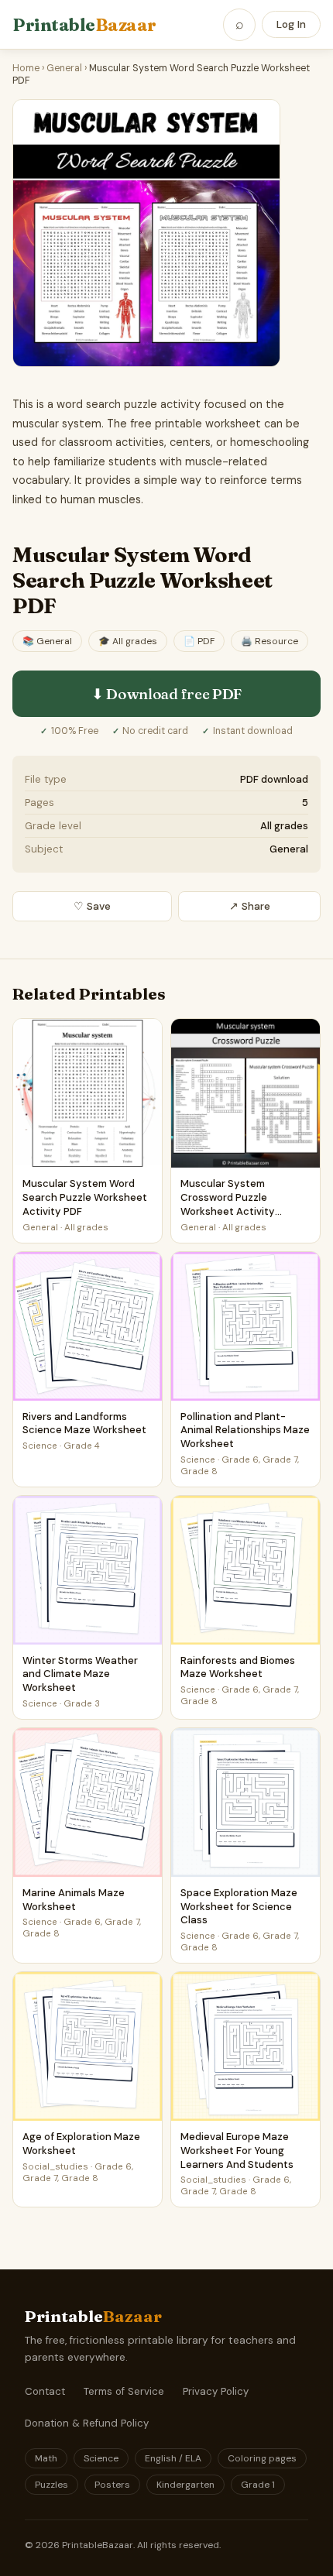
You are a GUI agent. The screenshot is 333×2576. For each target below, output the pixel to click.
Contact (45, 2391)
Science (101, 2458)
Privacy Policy (216, 2391)
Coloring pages (262, 2458)
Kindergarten (185, 2485)
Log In (291, 24)
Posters (112, 2485)
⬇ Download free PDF (166, 694)
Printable (84, 25)
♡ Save (92, 906)
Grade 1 (258, 2485)
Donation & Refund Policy (87, 2423)
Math (46, 2458)
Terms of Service (124, 2391)
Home (26, 68)
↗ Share (250, 906)
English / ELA (173, 2458)
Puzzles (51, 2485)
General (64, 68)
